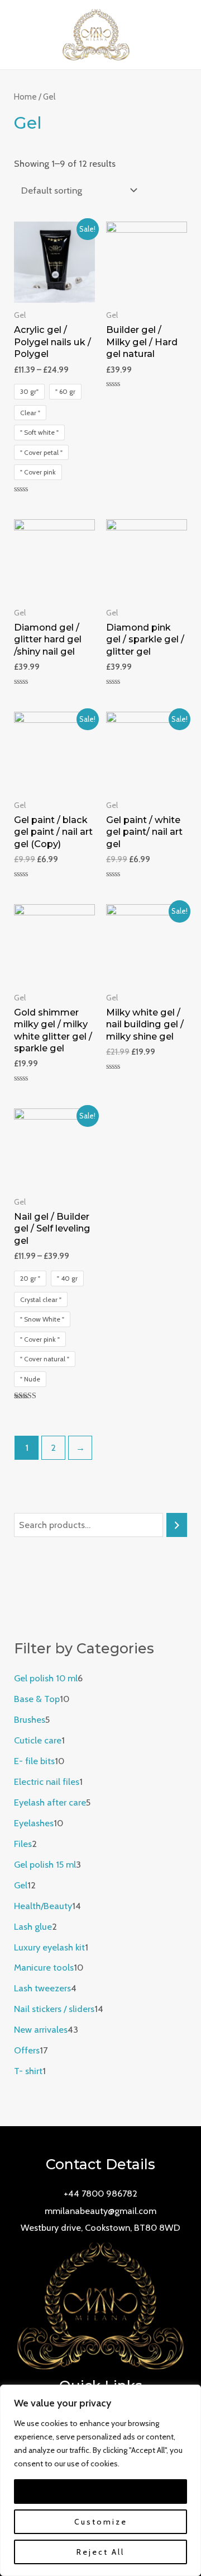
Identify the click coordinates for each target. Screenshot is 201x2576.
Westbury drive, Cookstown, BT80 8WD (100, 2227)
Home (25, 97)
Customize (101, 2522)
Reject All (100, 2552)
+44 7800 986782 (100, 2193)
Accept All (100, 2492)
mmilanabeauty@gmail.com (100, 2211)
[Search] (176, 1525)
